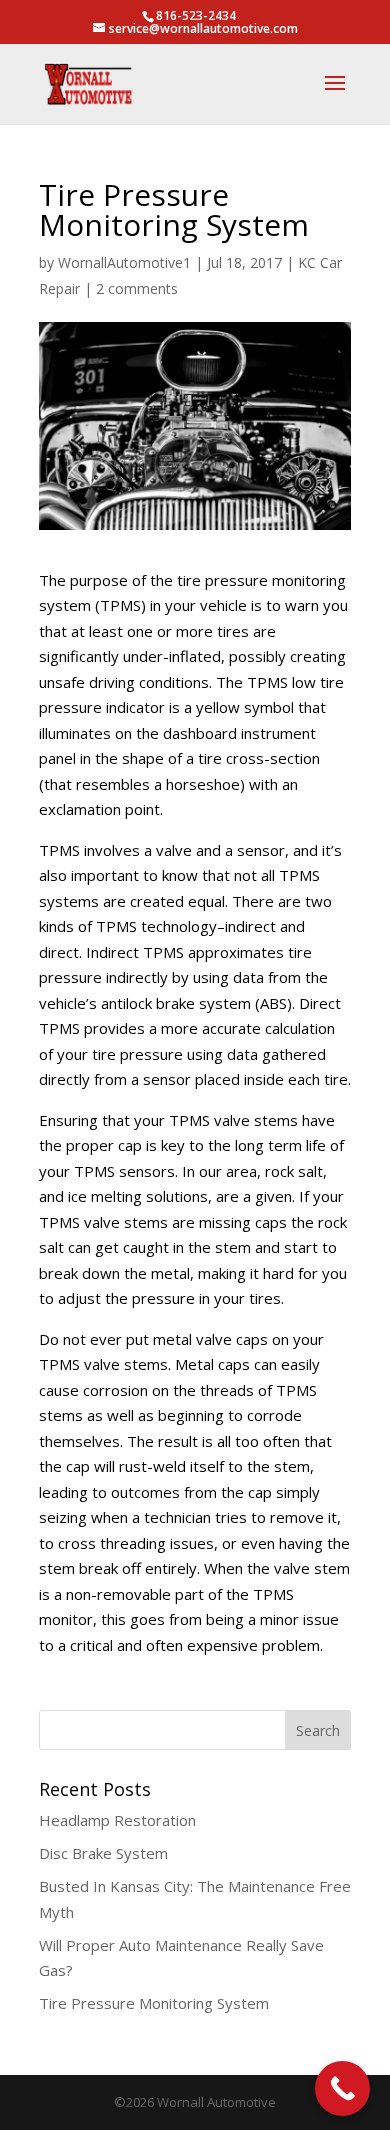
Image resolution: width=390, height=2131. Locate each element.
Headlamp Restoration (117, 1820)
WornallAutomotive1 (124, 262)
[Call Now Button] (342, 2088)
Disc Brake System (103, 1853)
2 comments (137, 288)
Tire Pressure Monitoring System (154, 2003)
